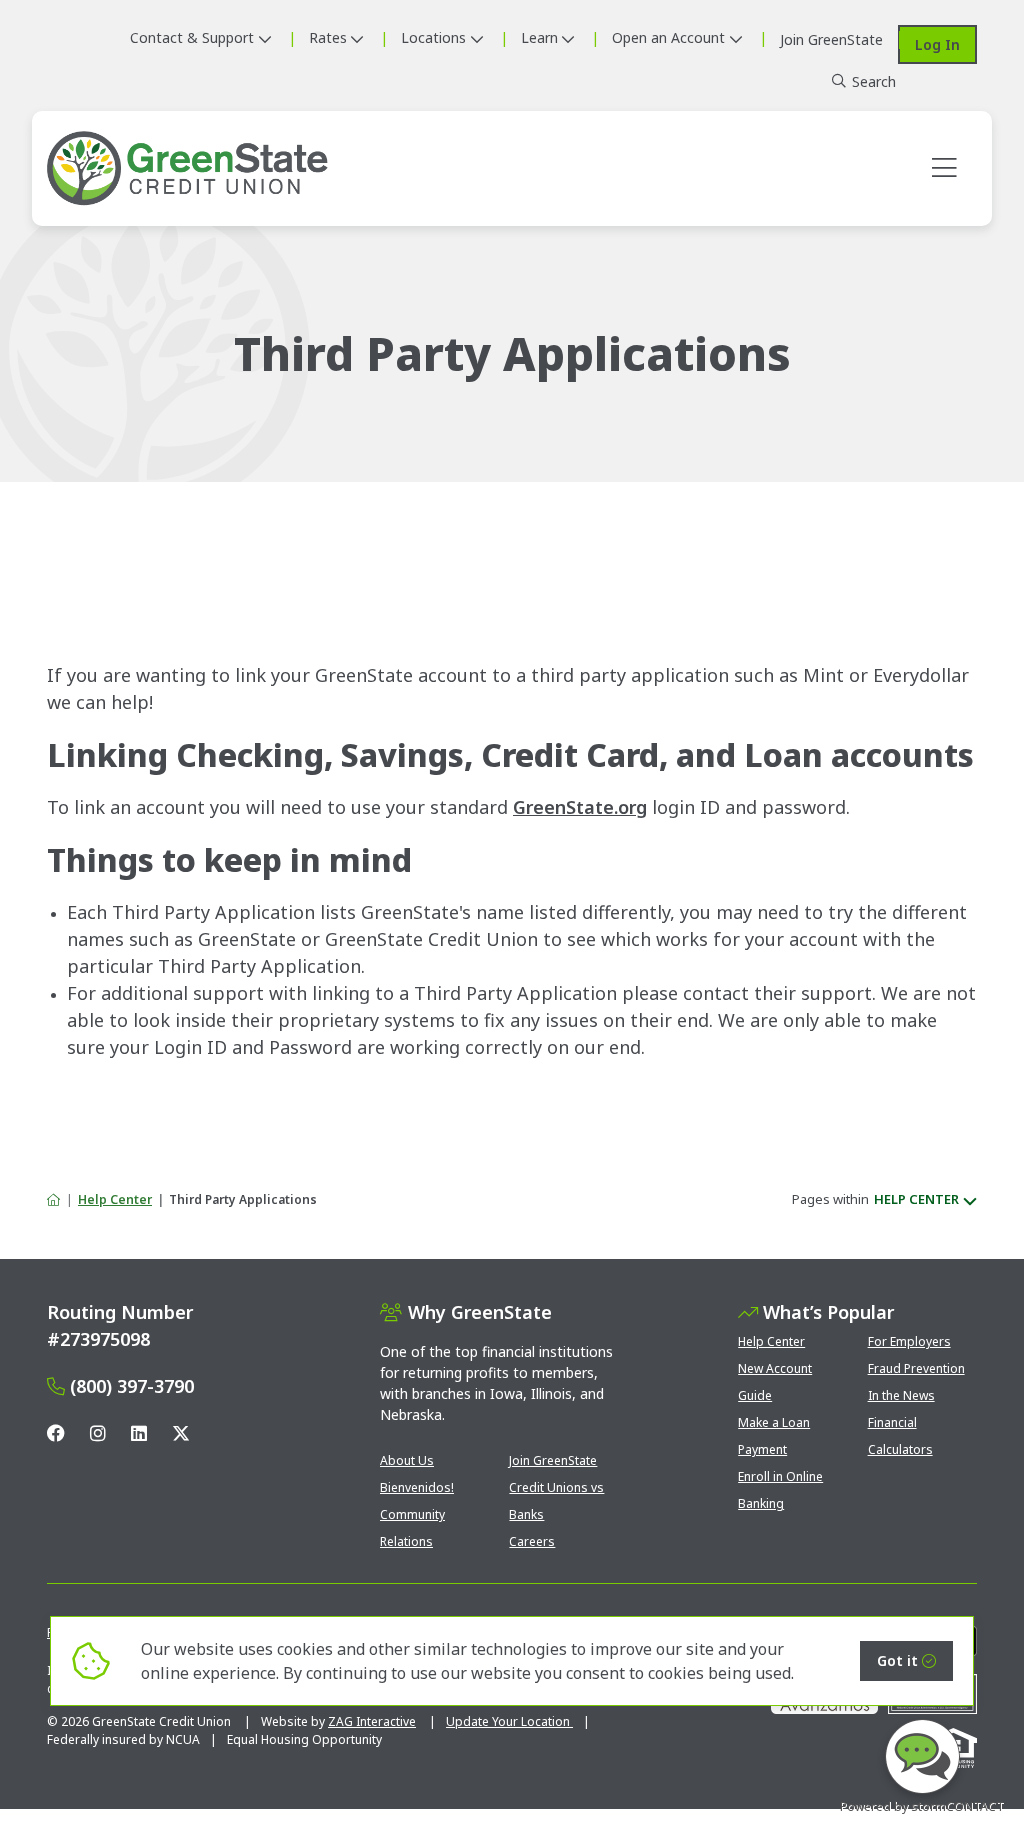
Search (874, 81)
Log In (937, 44)
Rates (328, 37)
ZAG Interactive (372, 1721)
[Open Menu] (944, 168)
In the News (901, 1395)
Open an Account (668, 37)
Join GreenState (553, 1460)
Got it (897, 1660)
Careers (532, 1541)
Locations (433, 37)
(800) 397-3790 (132, 1386)
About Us (407, 1460)
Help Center (115, 1199)
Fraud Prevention (916, 1368)
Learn (539, 37)
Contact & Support (192, 37)
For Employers (909, 1341)
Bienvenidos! (417, 1487)
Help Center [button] (916, 1199)
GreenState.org (580, 807)
